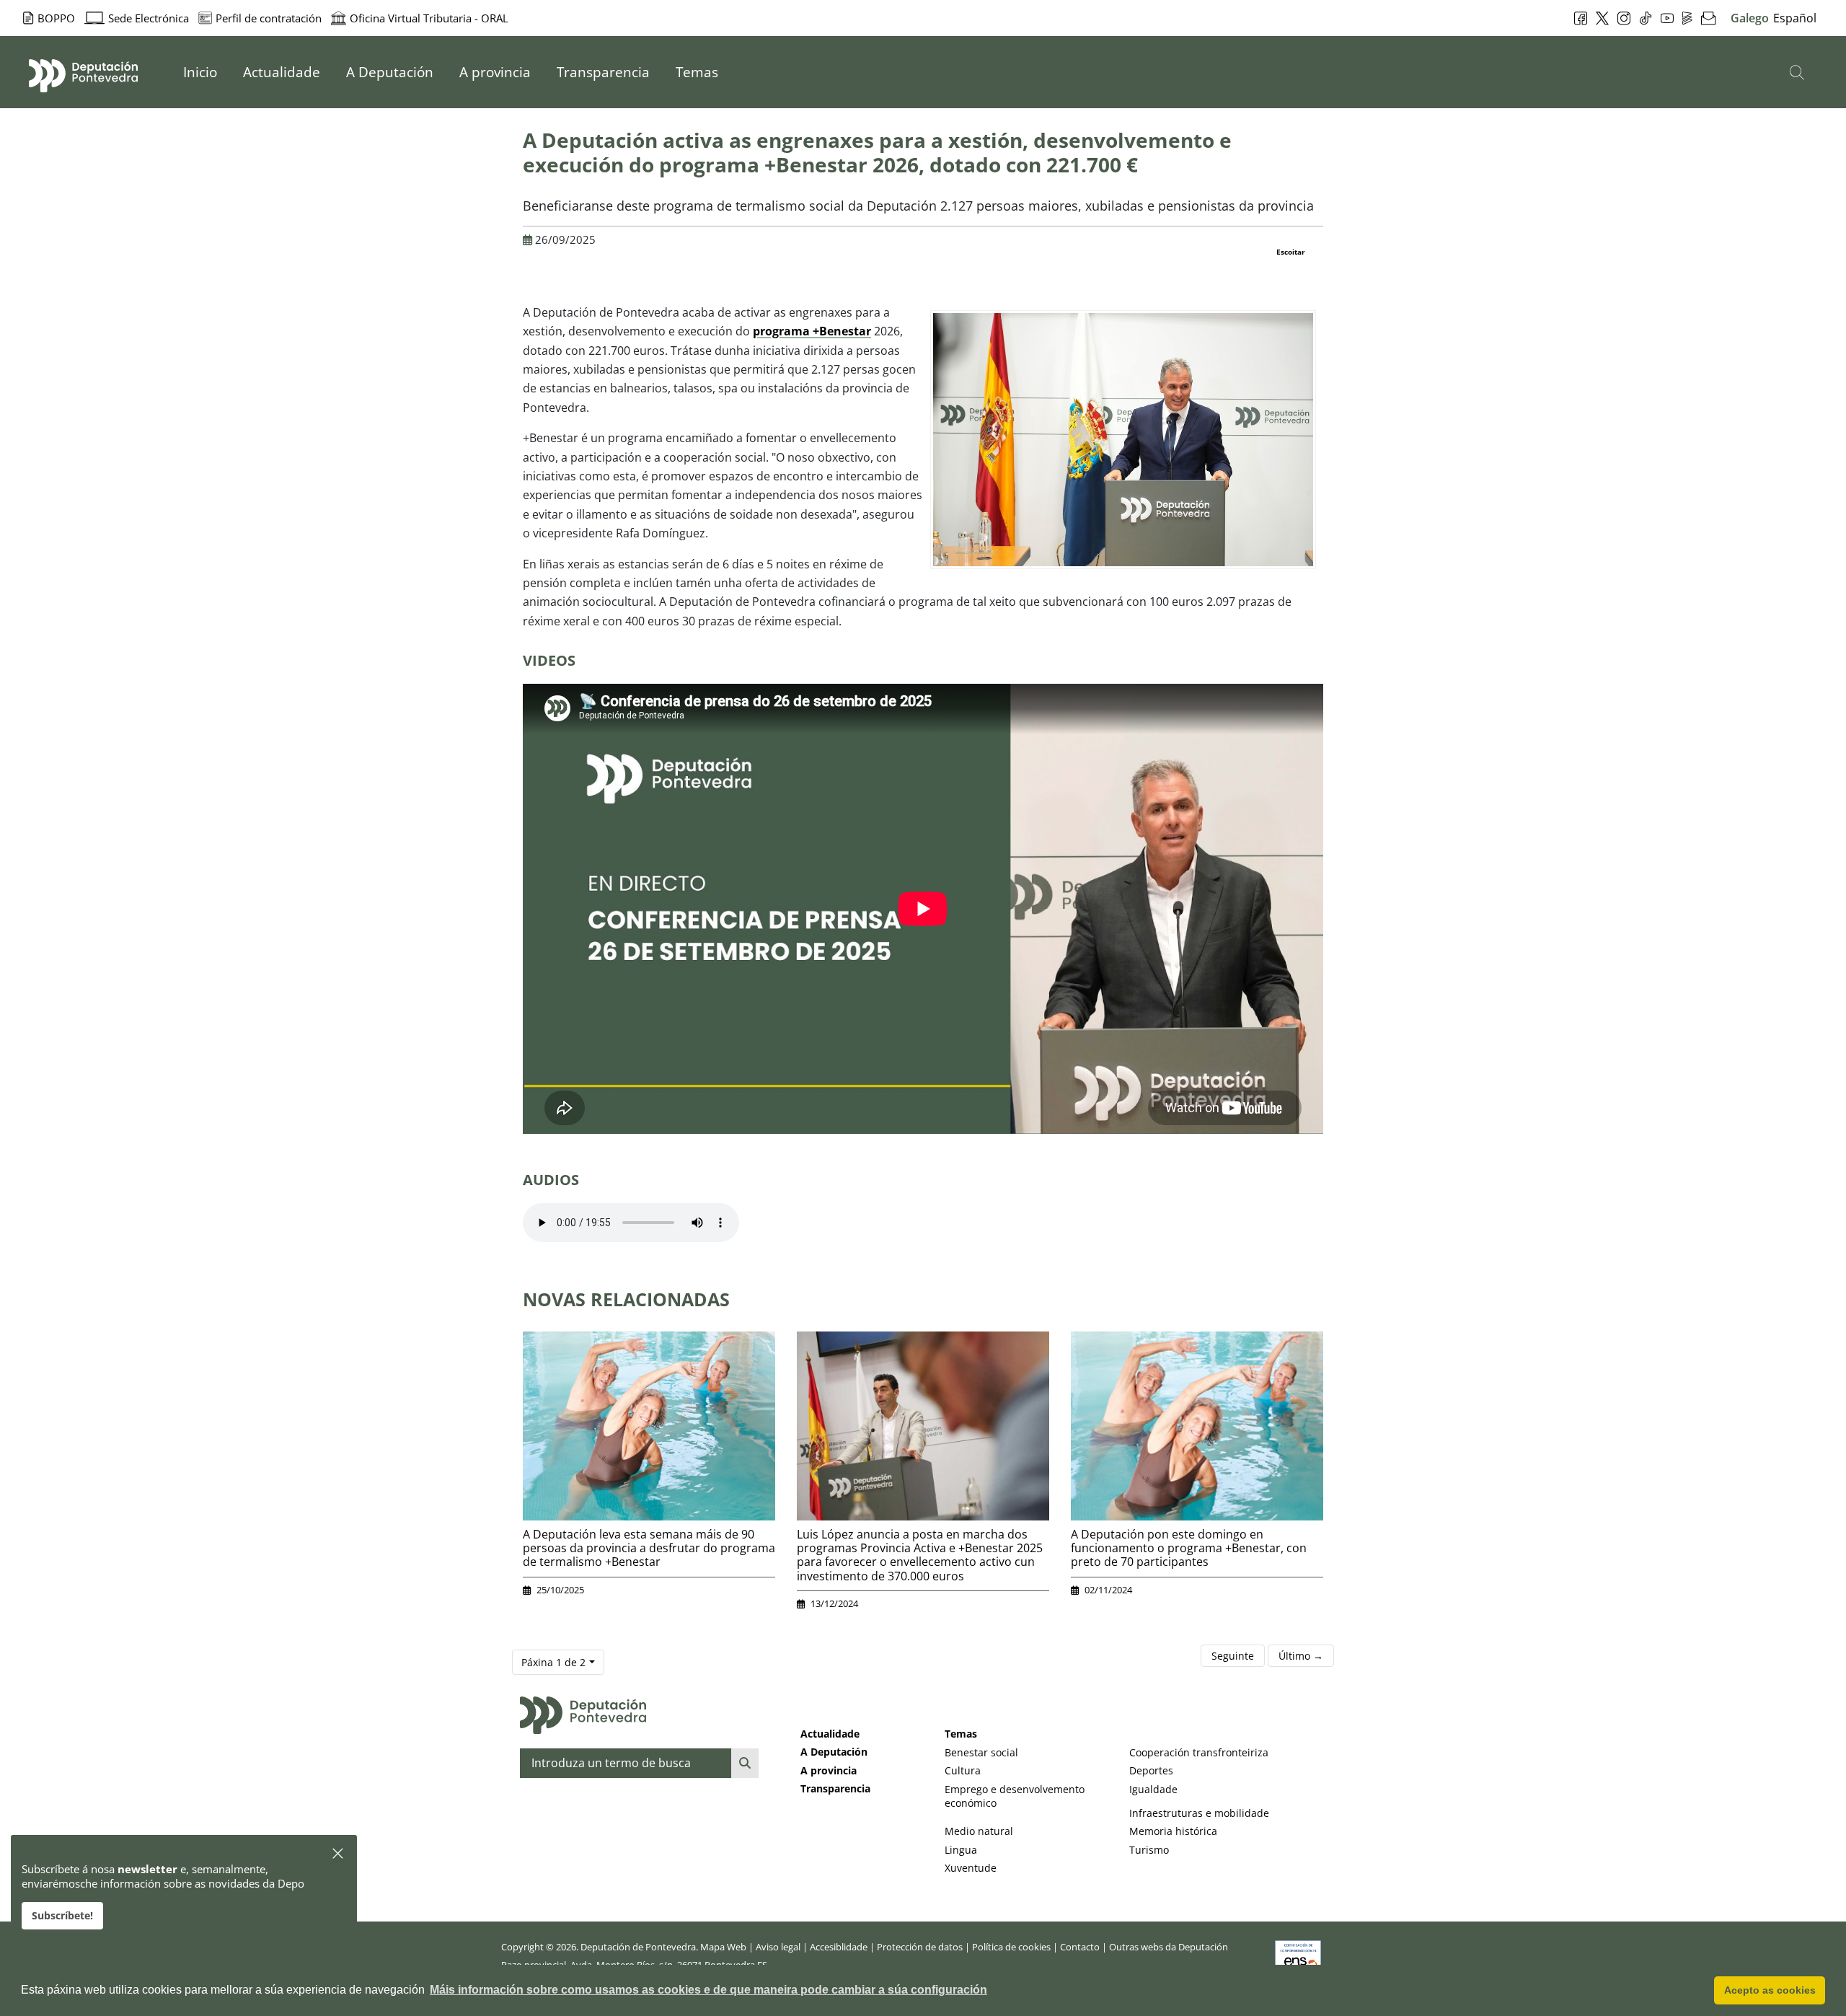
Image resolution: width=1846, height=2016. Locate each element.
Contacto (1080, 1947)
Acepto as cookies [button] (1770, 1990)
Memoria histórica (1173, 1831)
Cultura (963, 1770)
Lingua (961, 1850)
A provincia (829, 1770)
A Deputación (834, 1752)
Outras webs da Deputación (1169, 1947)
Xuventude (971, 1868)
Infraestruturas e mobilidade (1199, 1813)
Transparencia (835, 1788)
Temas (961, 1734)
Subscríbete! (62, 1915)
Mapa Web (723, 1947)
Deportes (1151, 1770)
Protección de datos (920, 1947)
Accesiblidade (839, 1947)
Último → (1301, 1656)
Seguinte (1233, 1656)
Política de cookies (1011, 1947)
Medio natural (979, 1831)
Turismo (1149, 1850)
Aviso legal (778, 1947)
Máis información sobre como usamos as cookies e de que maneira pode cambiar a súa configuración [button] (708, 1990)
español (1795, 18)
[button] (339, 1854)
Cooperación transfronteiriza (1199, 1752)
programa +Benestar (812, 331)
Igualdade (1153, 1789)
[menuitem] (200, 72)
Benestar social (981, 1752)
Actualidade (830, 1734)
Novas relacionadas (626, 1299)
